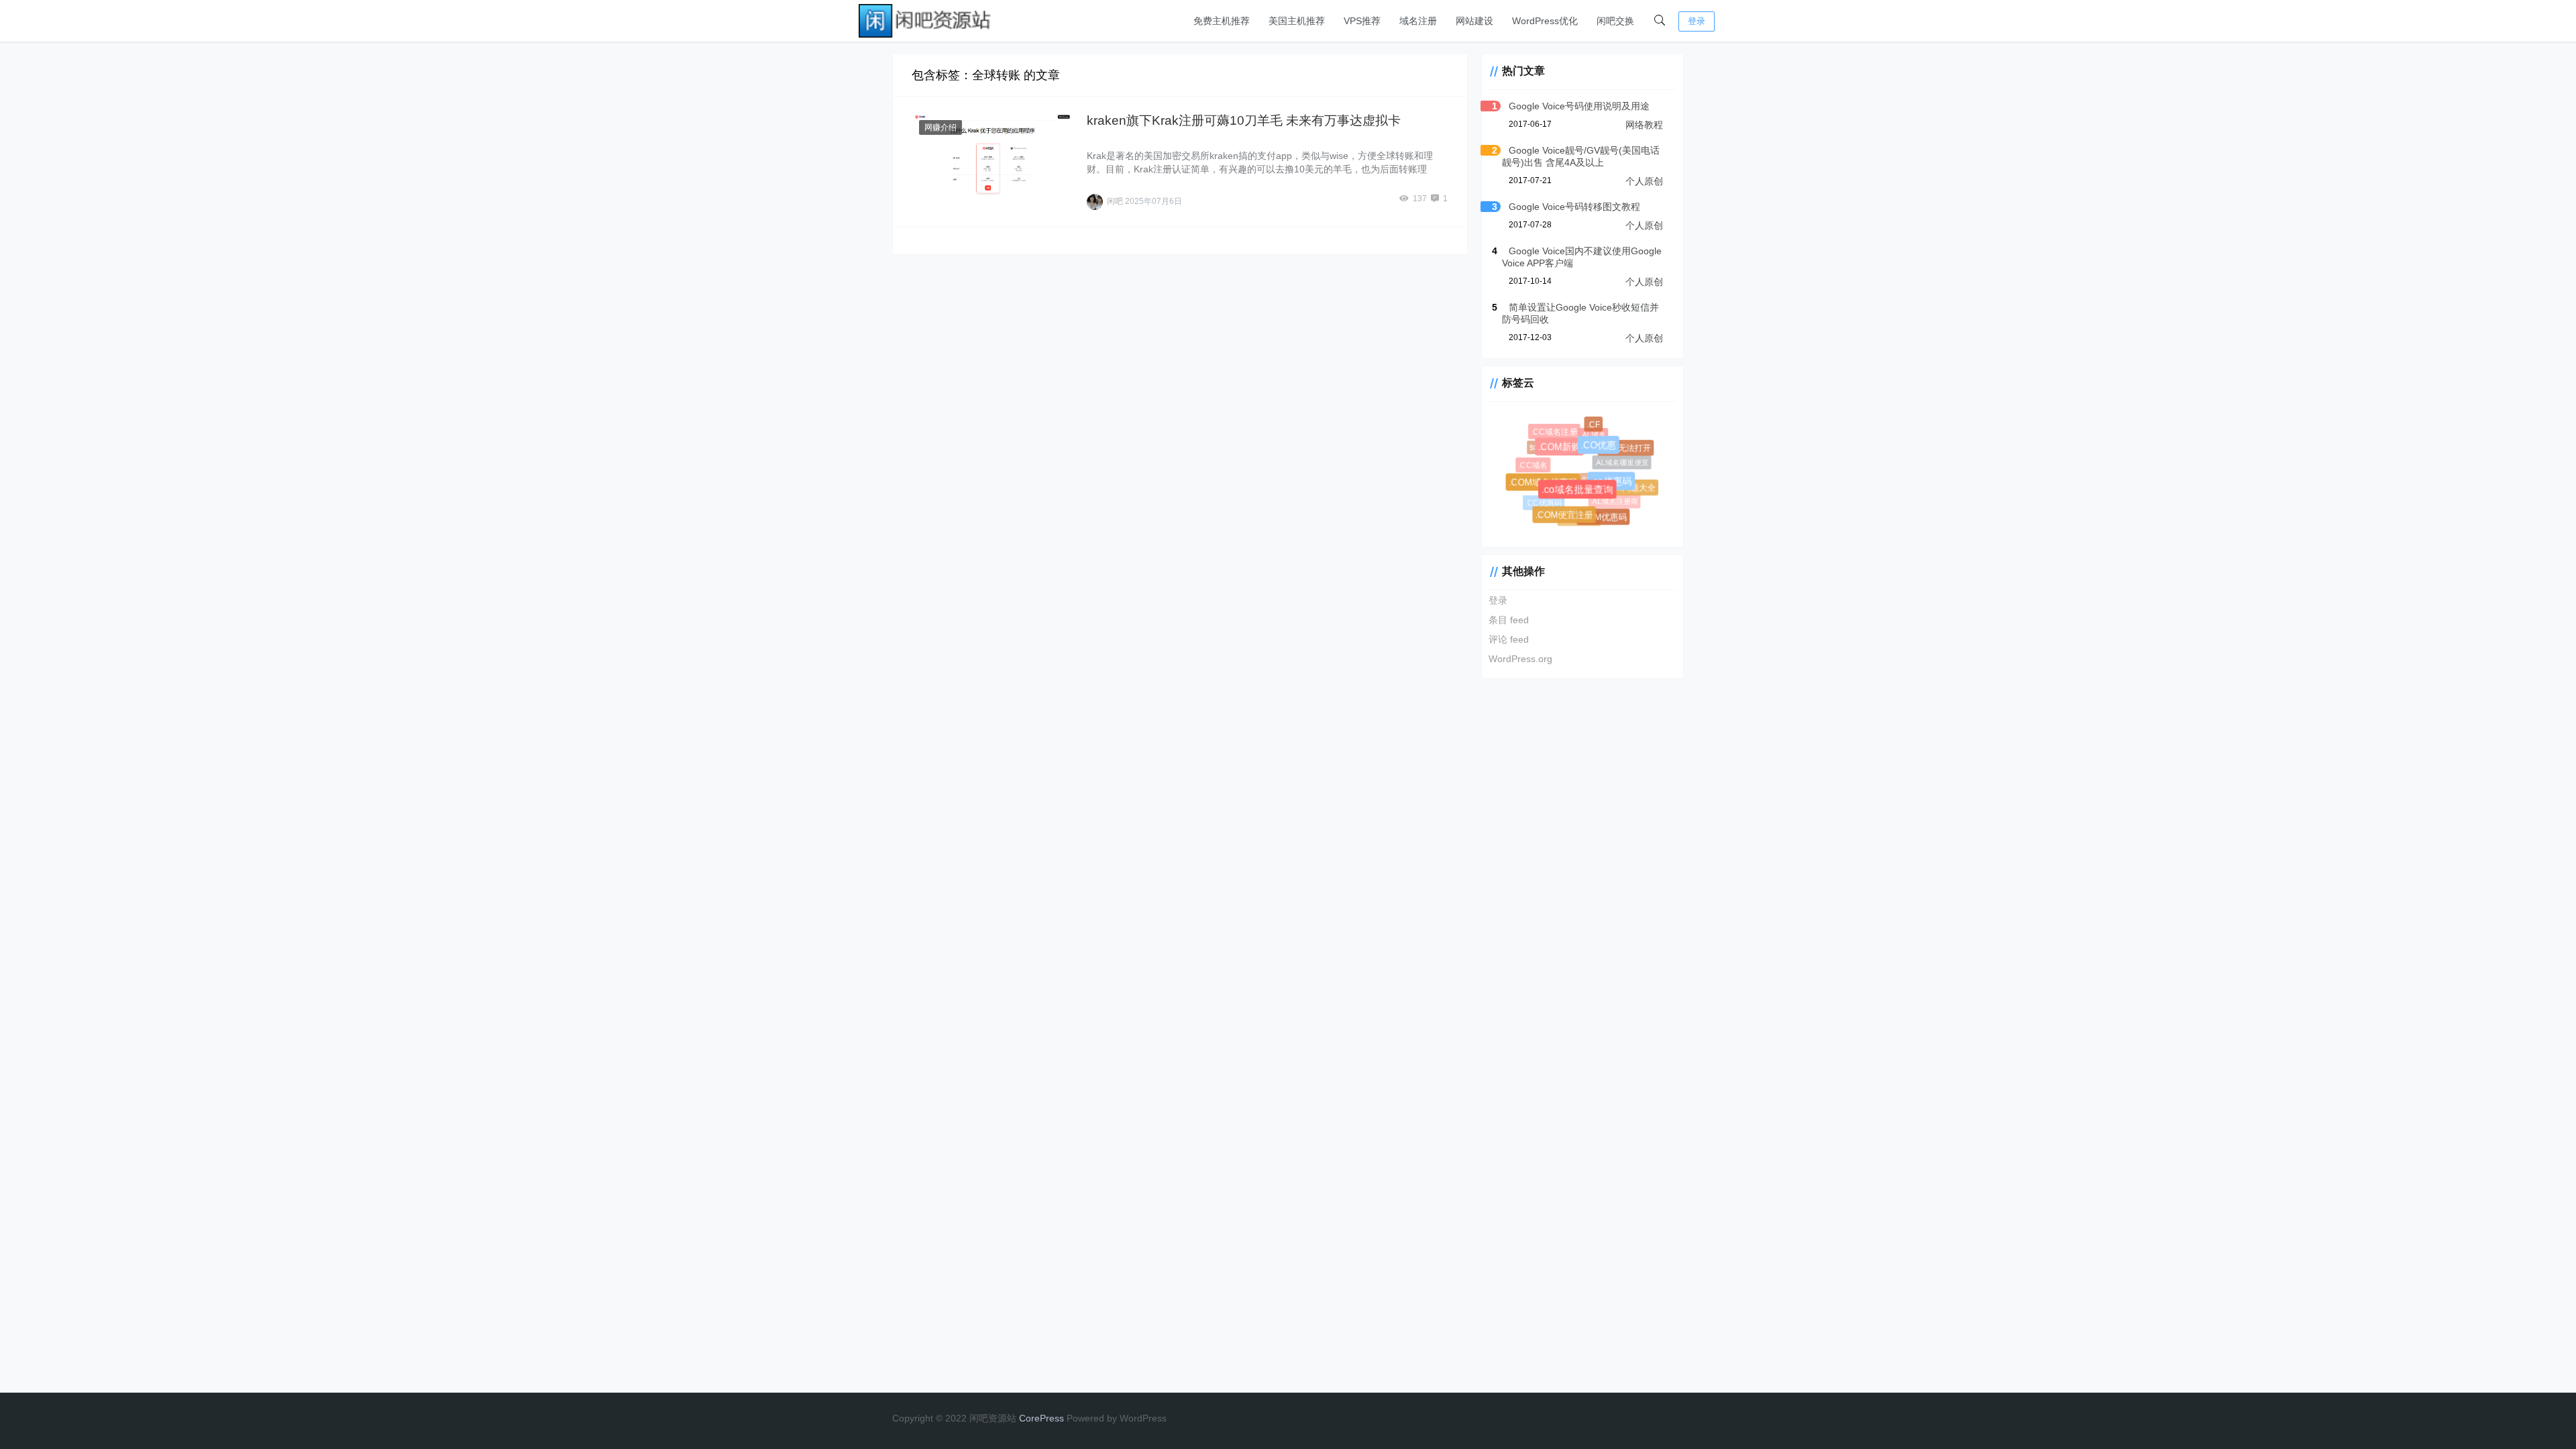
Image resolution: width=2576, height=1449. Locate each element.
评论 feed (1509, 639)
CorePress (1041, 1418)
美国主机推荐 (1297, 21)
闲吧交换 (1615, 21)
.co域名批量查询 (1587, 499)
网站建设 (1474, 21)
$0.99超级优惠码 (1550, 442)
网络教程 (1644, 125)
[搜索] (1660, 21)
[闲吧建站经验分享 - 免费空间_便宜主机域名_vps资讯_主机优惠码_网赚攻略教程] (926, 20)
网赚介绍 (941, 127)
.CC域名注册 (1556, 434)
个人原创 (1644, 181)
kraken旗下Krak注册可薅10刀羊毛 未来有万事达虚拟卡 (1244, 120)
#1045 (1582, 470)
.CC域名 (1534, 466)
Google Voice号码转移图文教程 (1574, 207)
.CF (1595, 427)
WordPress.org (1520, 659)
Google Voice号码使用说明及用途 (1579, 106)
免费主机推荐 (1222, 21)
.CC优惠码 (1541, 501)
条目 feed (1509, 620)
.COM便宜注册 (1568, 519)
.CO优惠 (1607, 453)
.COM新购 (1568, 455)
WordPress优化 (1545, 21)
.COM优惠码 (1605, 519)
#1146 (1550, 477)
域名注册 (1418, 21)
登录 (1697, 21)
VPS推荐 (1362, 21)
